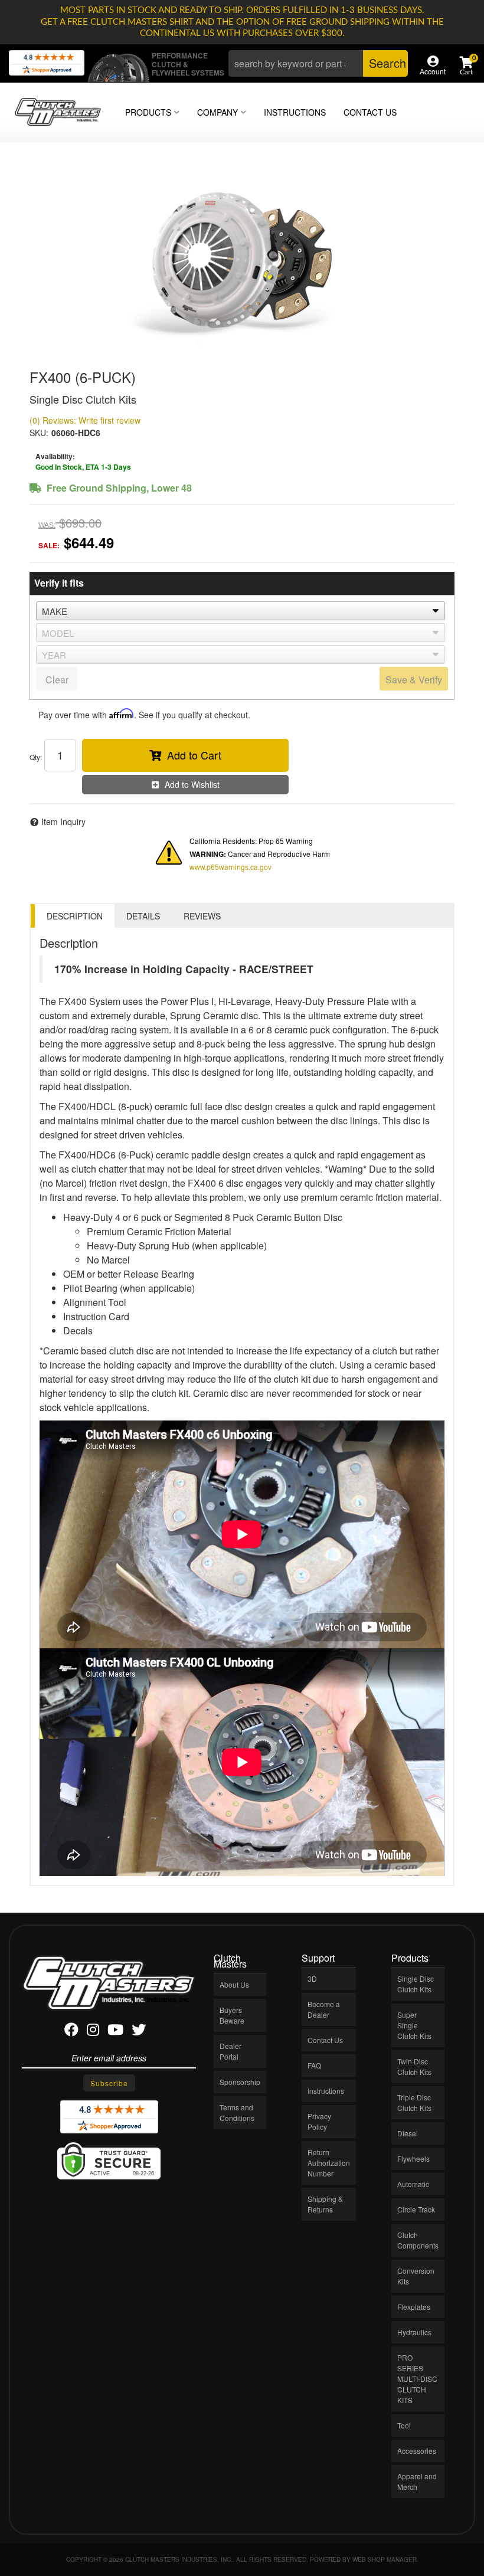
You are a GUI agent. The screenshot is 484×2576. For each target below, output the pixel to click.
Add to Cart (194, 755)
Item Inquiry (63, 821)
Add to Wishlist (192, 784)
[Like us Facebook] (71, 2032)
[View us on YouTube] (115, 2032)
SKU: (39, 433)
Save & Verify (414, 680)
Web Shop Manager (385, 2559)
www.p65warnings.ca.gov (230, 867)
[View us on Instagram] (93, 2032)
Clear (57, 680)
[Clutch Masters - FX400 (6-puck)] (242, 260)
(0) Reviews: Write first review (85, 420)
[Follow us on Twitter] (139, 2032)
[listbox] (241, 611)
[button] (318, 63)
